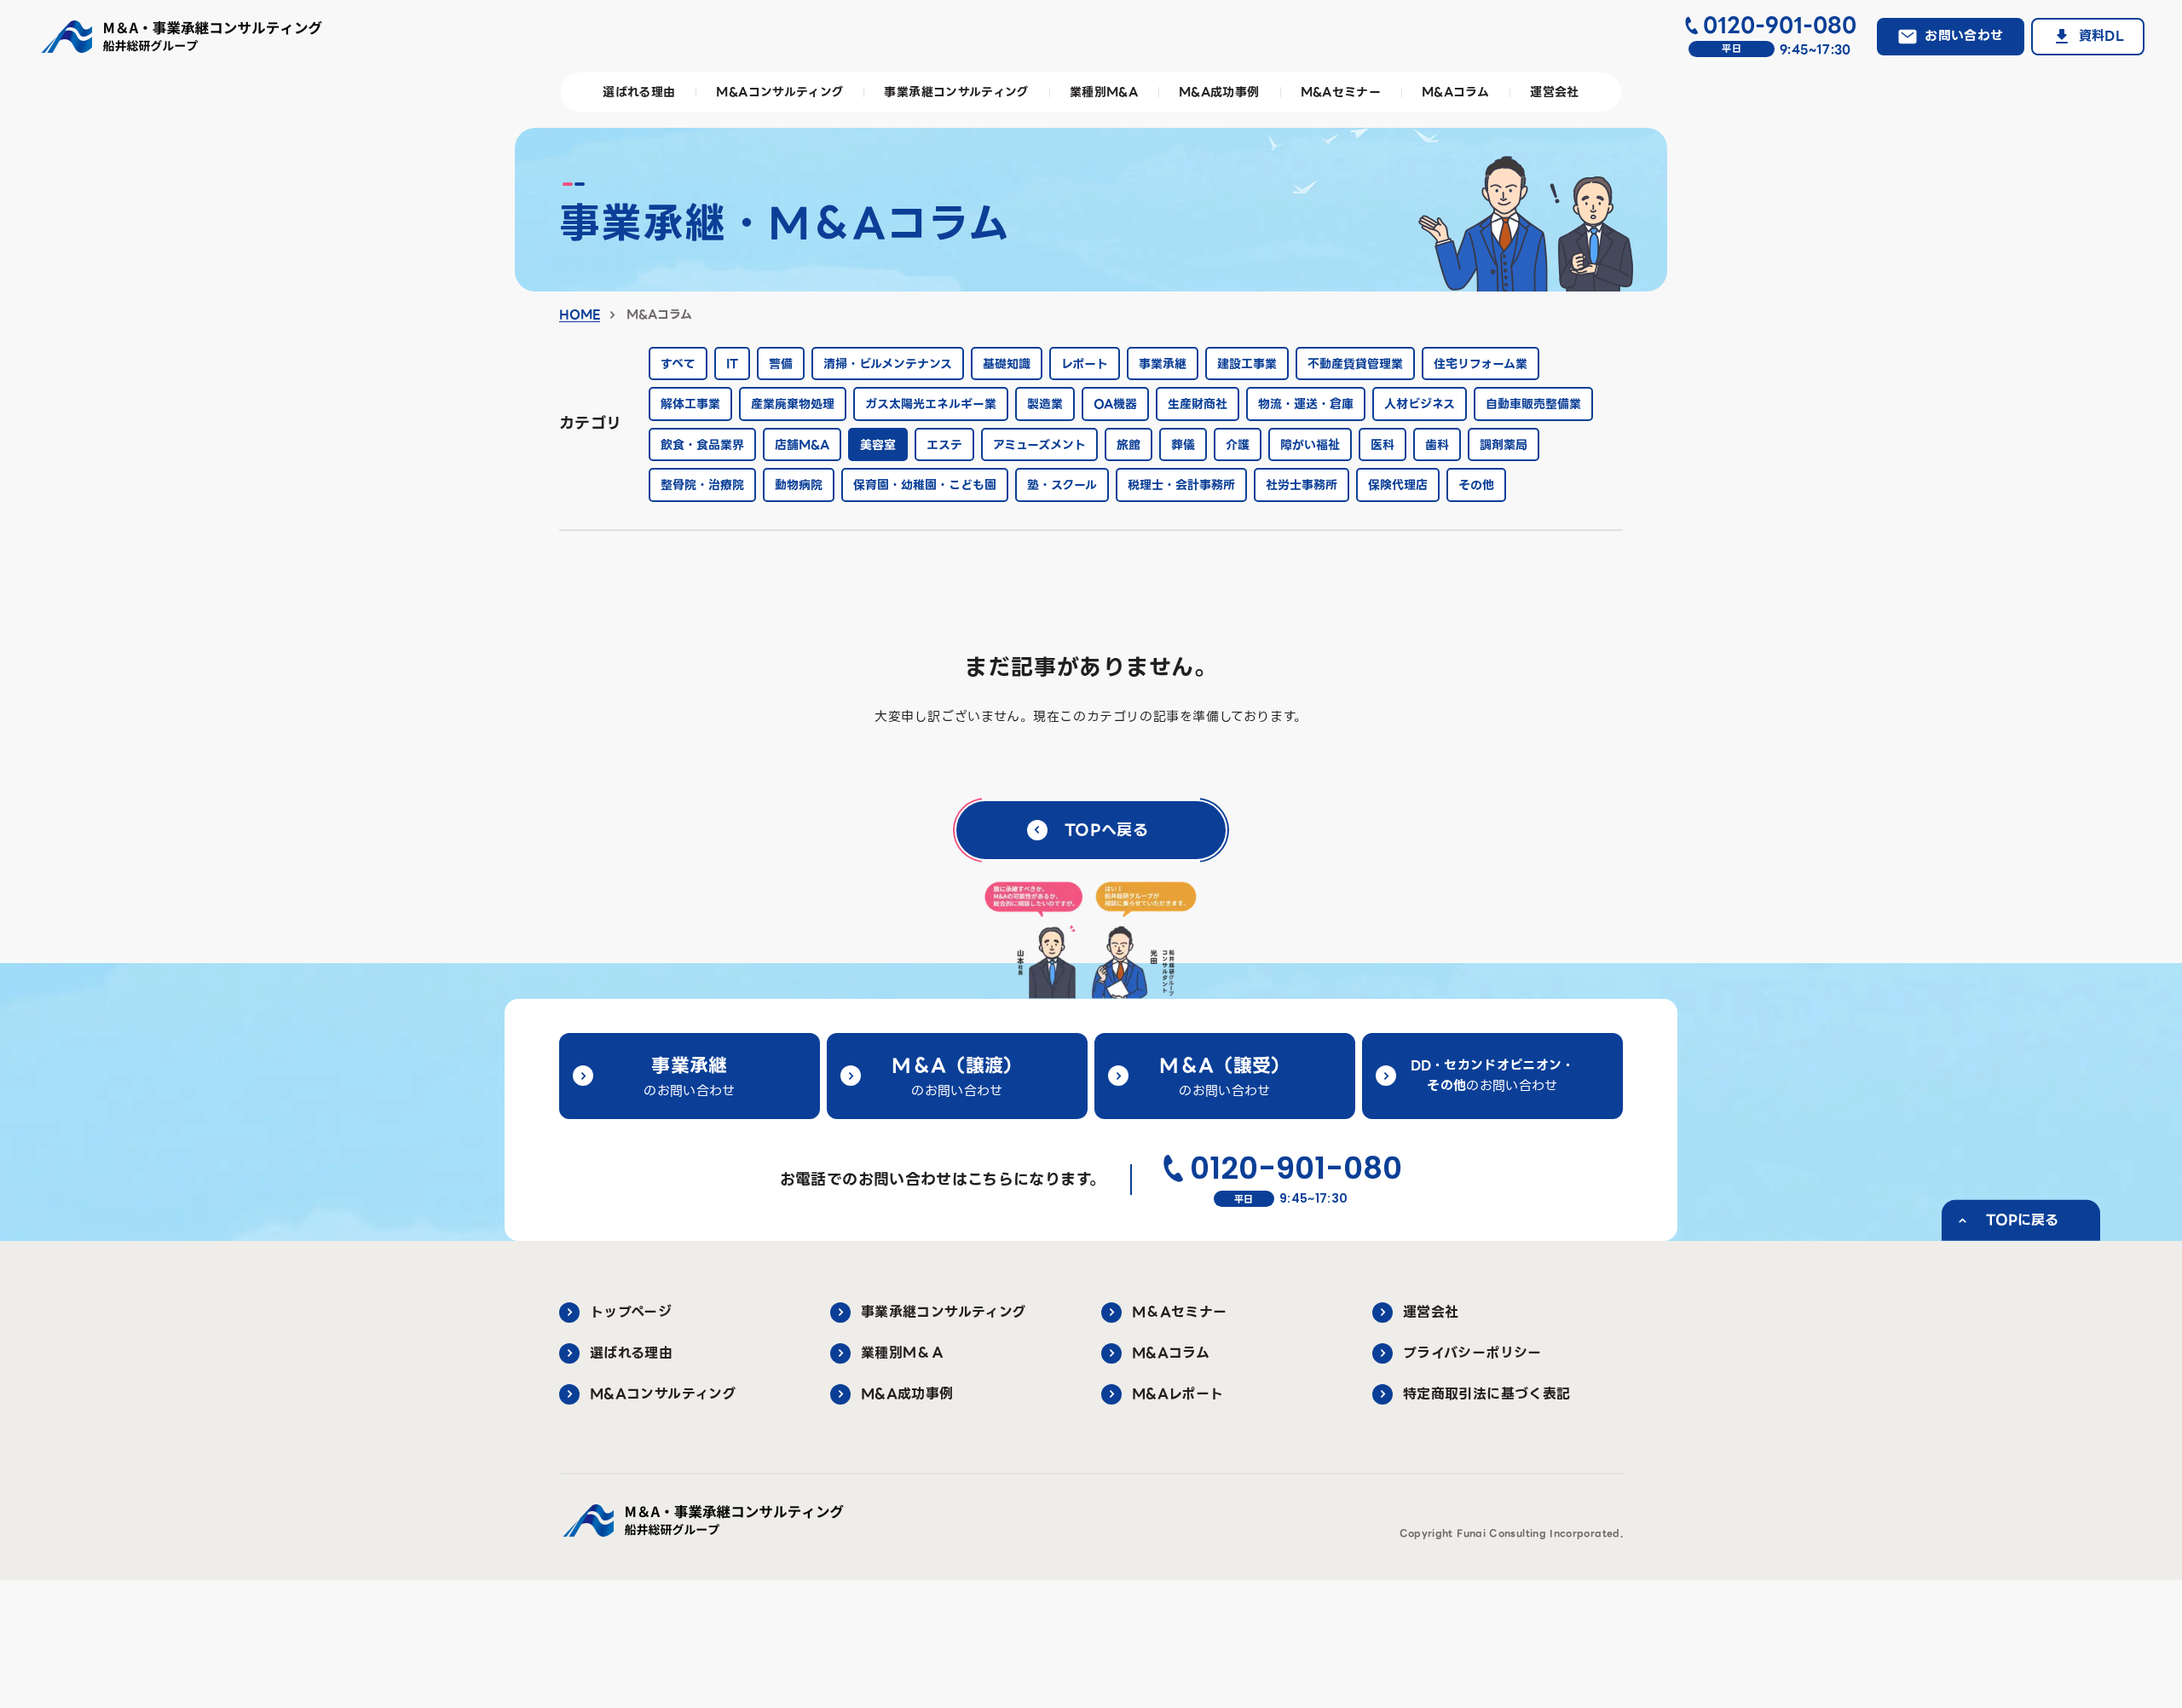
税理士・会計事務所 (1181, 485)
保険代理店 (1398, 485)
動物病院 (799, 485)
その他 (1476, 485)
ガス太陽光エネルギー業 (931, 404)
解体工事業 (690, 404)
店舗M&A (802, 445)
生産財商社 (1198, 404)
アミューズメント (1039, 445)
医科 (1383, 445)
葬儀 (1183, 445)
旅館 (1129, 445)
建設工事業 (1247, 364)
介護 (1238, 445)
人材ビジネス (1420, 404)
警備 (781, 364)
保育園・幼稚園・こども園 (925, 485)
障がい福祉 (1310, 445)
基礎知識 (1007, 364)
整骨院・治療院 (702, 485)
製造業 (1045, 404)
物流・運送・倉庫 (1306, 404)
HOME (580, 314)
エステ (944, 445)
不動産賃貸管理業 (1355, 364)
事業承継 (1163, 364)
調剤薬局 (1504, 445)
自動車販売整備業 (1533, 404)
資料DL (2101, 36)
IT (732, 364)
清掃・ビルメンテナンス (888, 364)
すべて (678, 364)
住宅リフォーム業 (1481, 364)
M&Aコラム (657, 314)
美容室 (878, 445)
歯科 (1437, 445)
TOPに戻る (2022, 1220)
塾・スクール (1062, 485)
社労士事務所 (1302, 485)
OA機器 (1115, 404)
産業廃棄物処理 (793, 404)
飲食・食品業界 (702, 445)
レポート (1085, 364)
